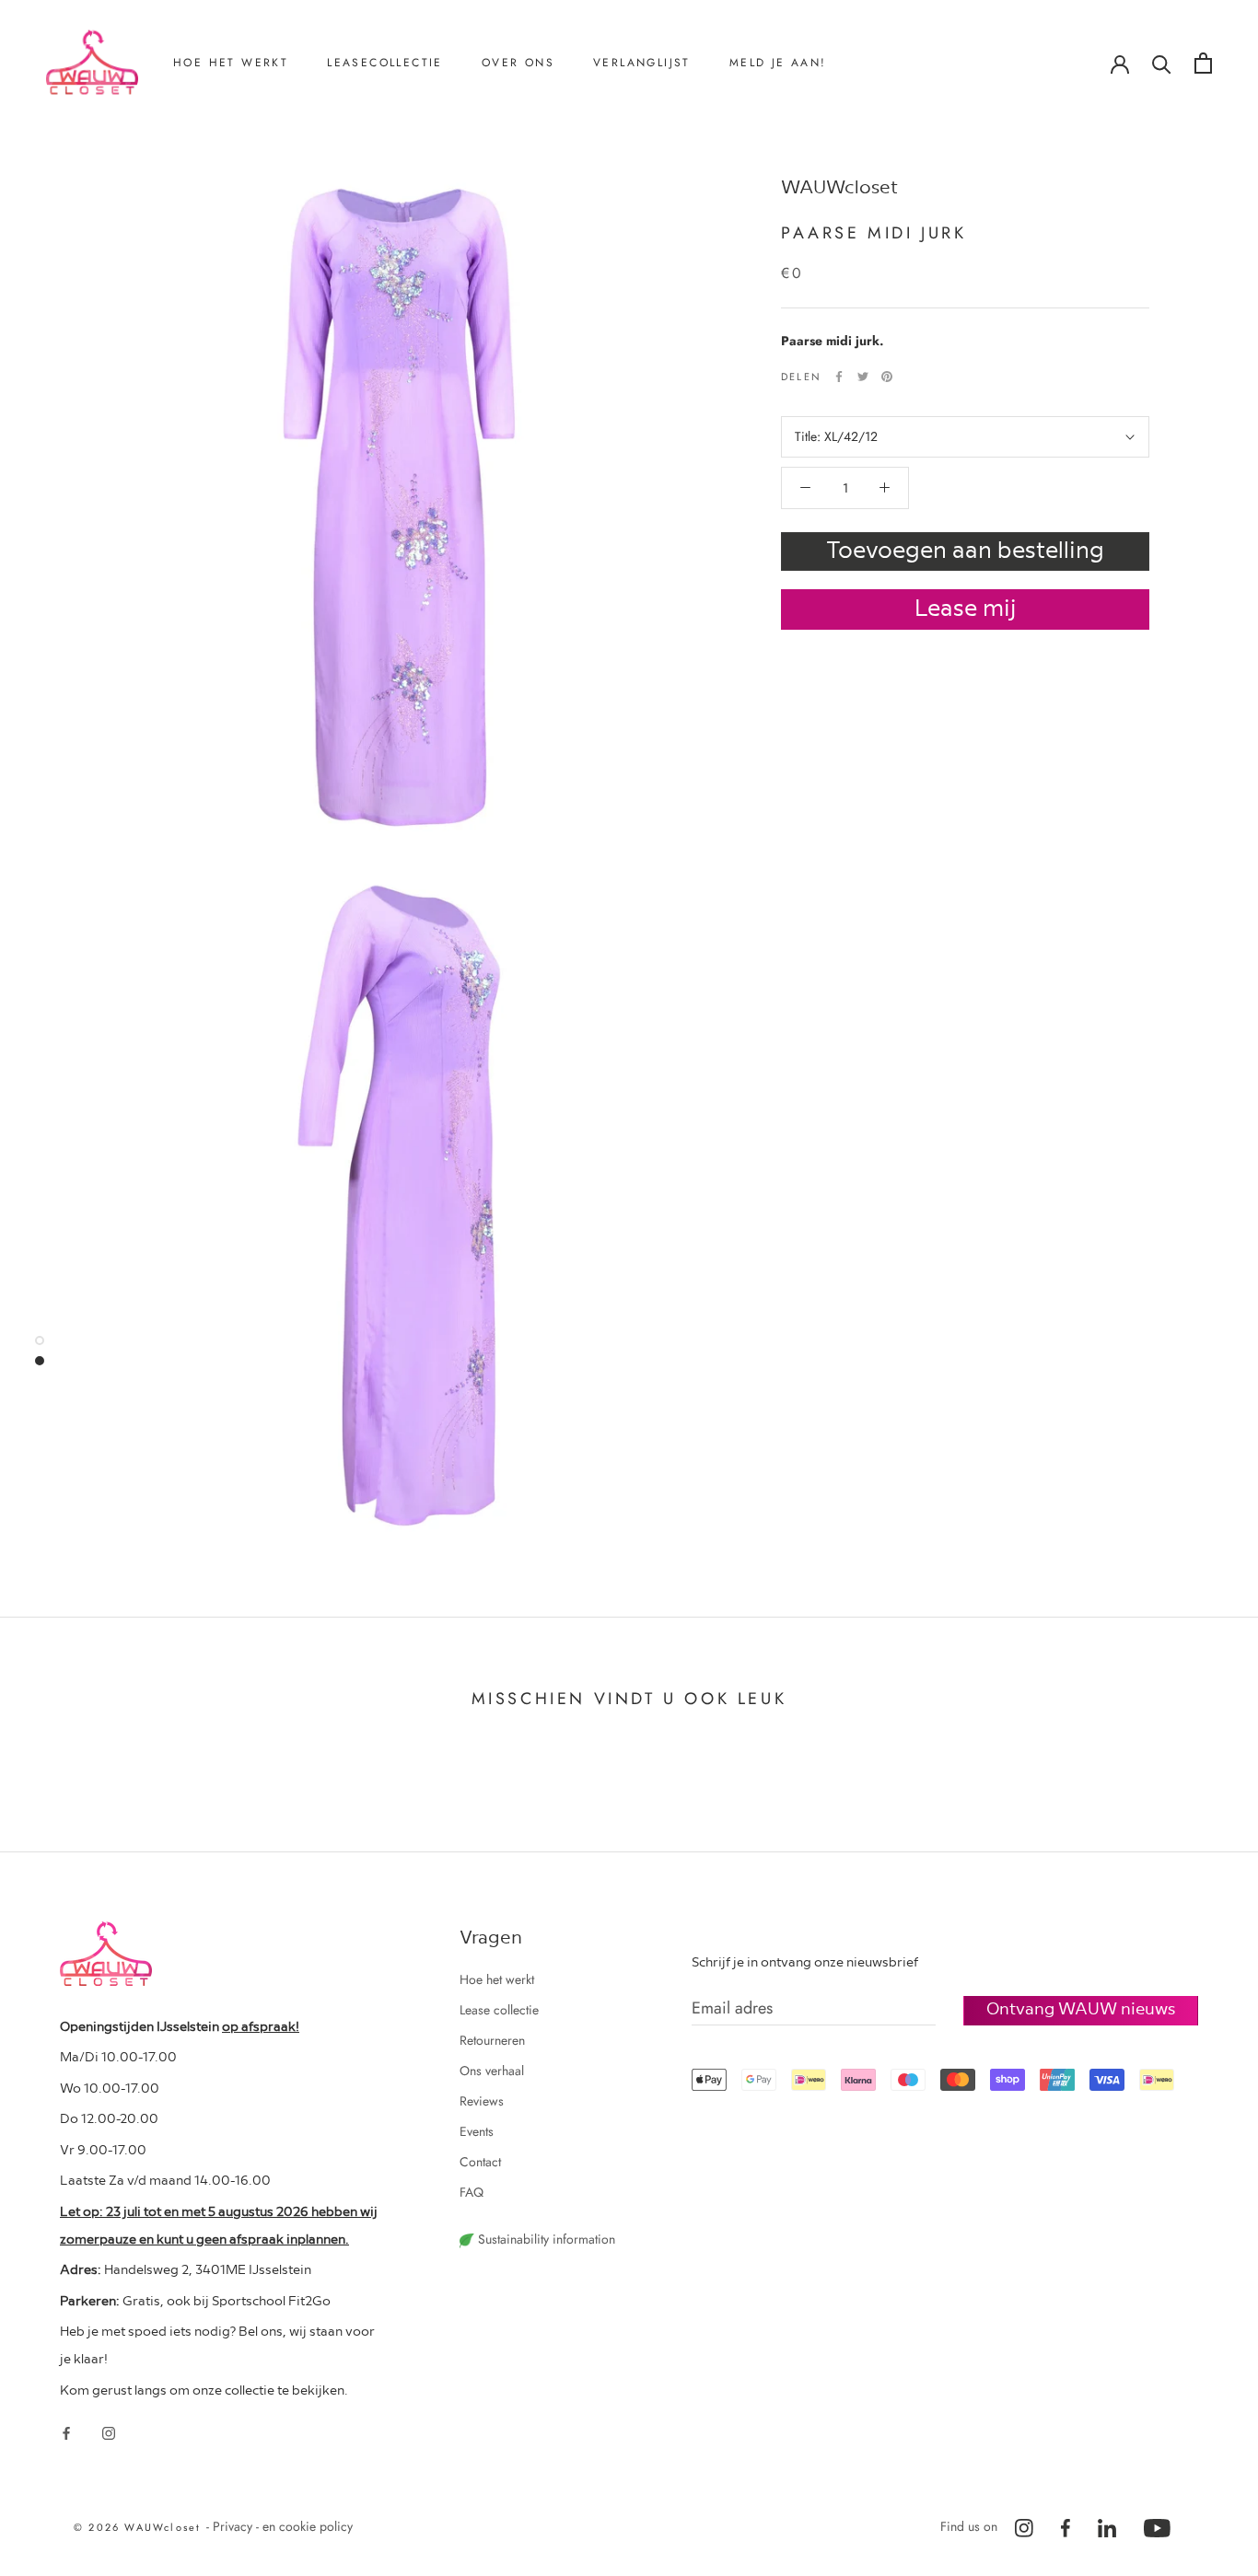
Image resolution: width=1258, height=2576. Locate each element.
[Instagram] (109, 2432)
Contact (526, 218)
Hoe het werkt (231, 63)
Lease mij (966, 606)
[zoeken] (1162, 63)
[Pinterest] (887, 377)
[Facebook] (839, 377)
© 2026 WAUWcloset (140, 2527)
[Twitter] (863, 377)
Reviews (528, 188)
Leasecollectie (385, 63)
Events (477, 2131)
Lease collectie (499, 2010)
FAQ (472, 2192)
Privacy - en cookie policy (283, 2526)
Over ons (518, 63)
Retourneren (230, 157)
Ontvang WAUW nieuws (1081, 2007)
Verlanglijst (642, 63)
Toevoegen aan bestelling (965, 548)
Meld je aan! (778, 63)
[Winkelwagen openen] (1203, 63)
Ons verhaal (538, 157)
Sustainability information (545, 2239)
